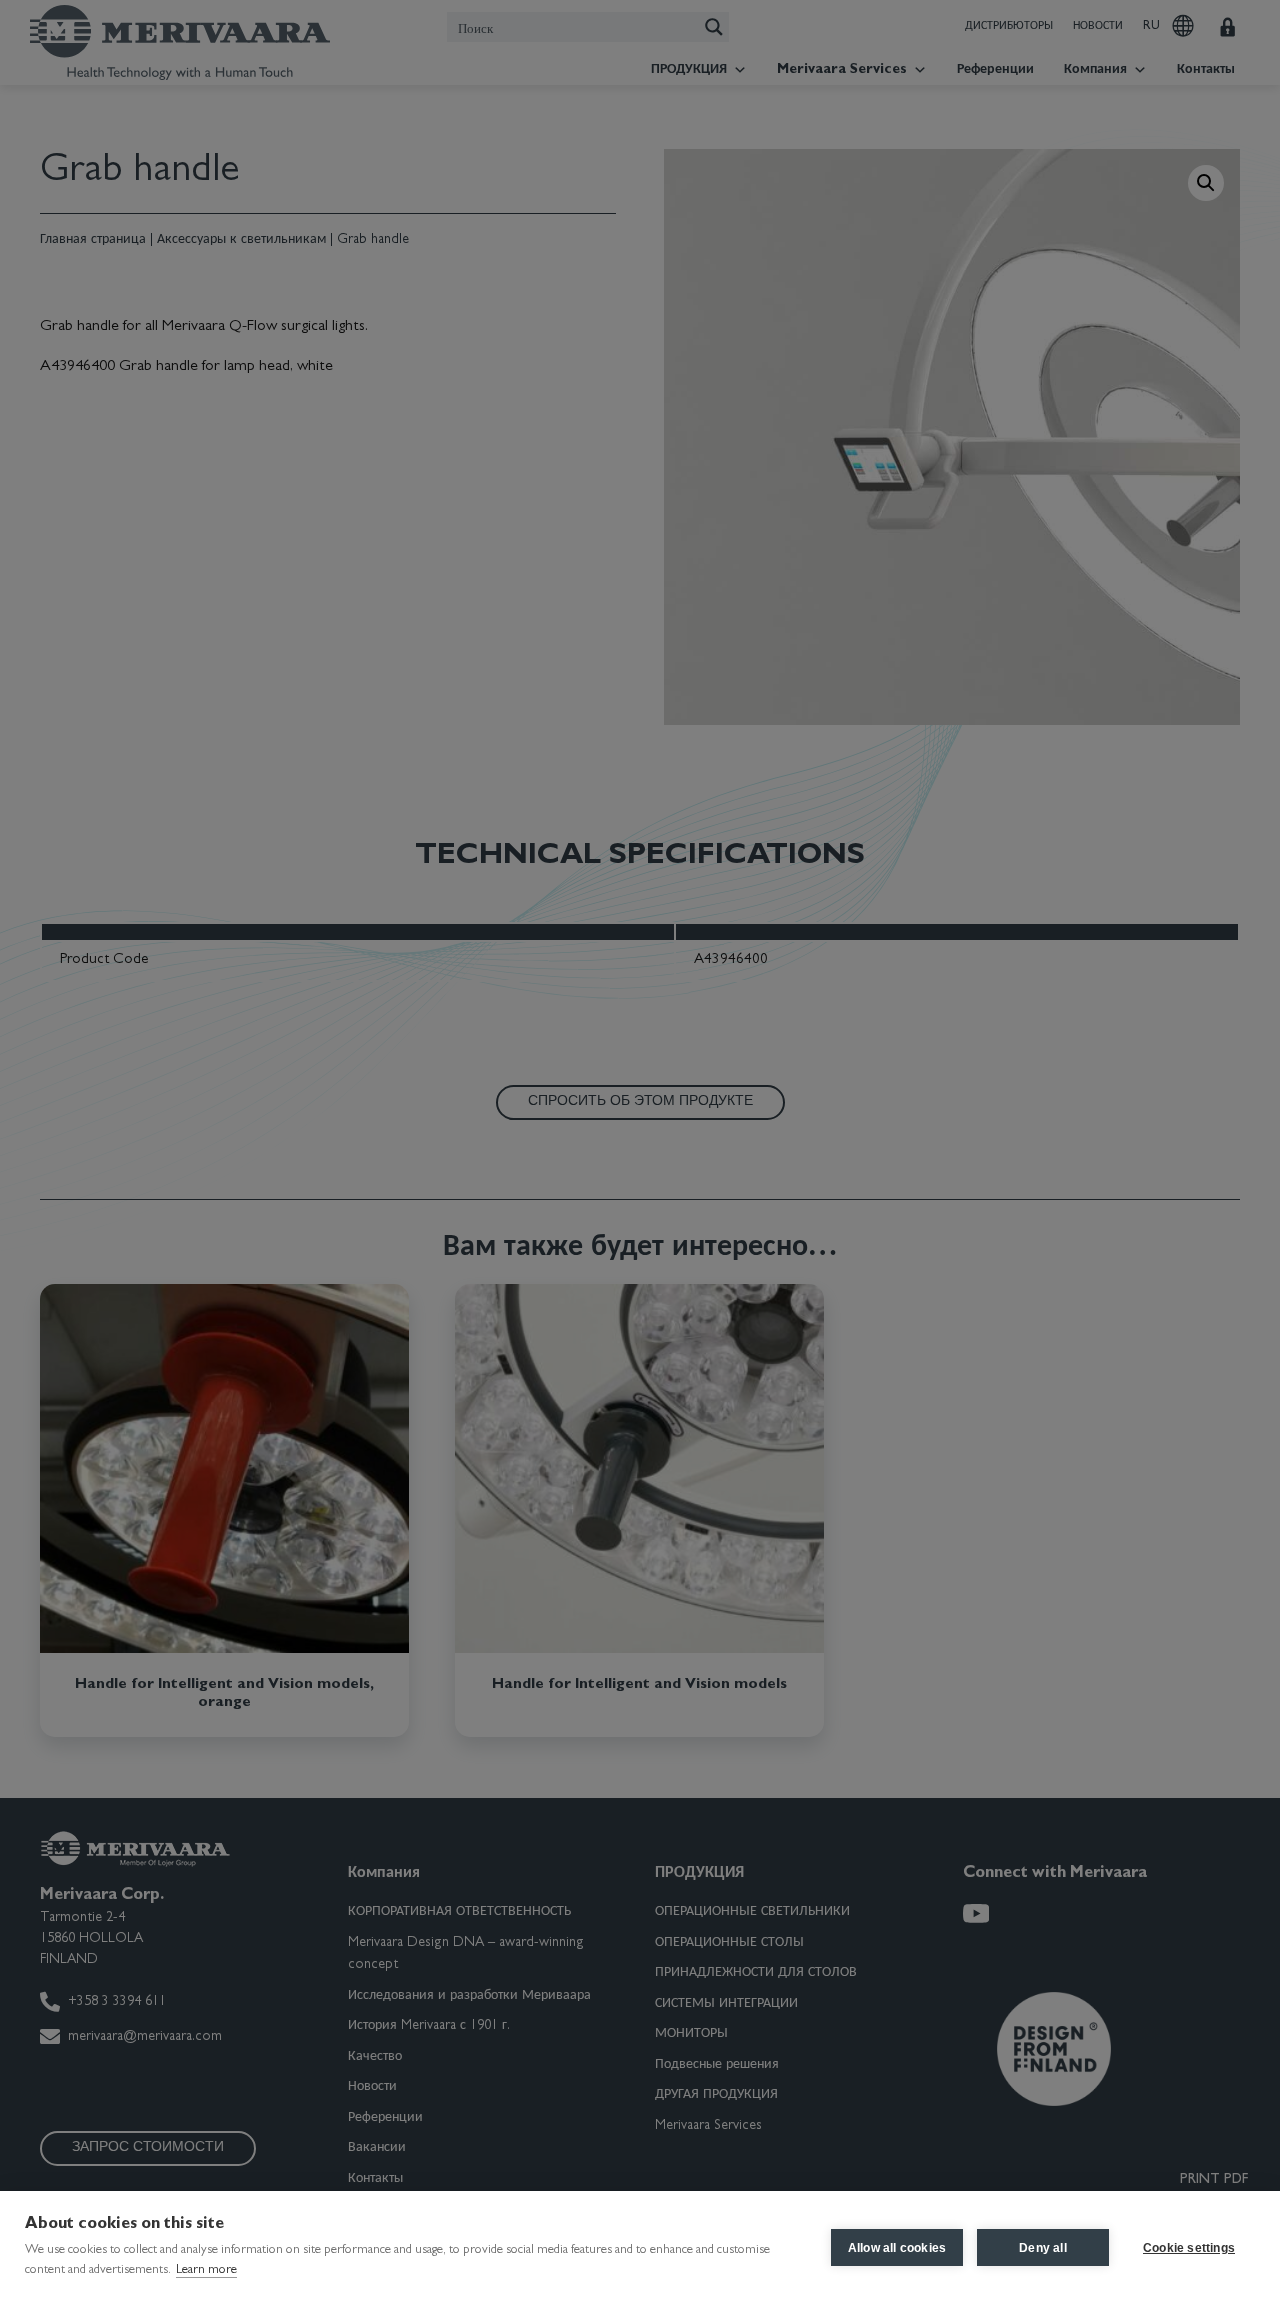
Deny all (1043, 2248)
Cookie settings (1189, 2248)
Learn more (206, 2270)
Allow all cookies (897, 2248)
